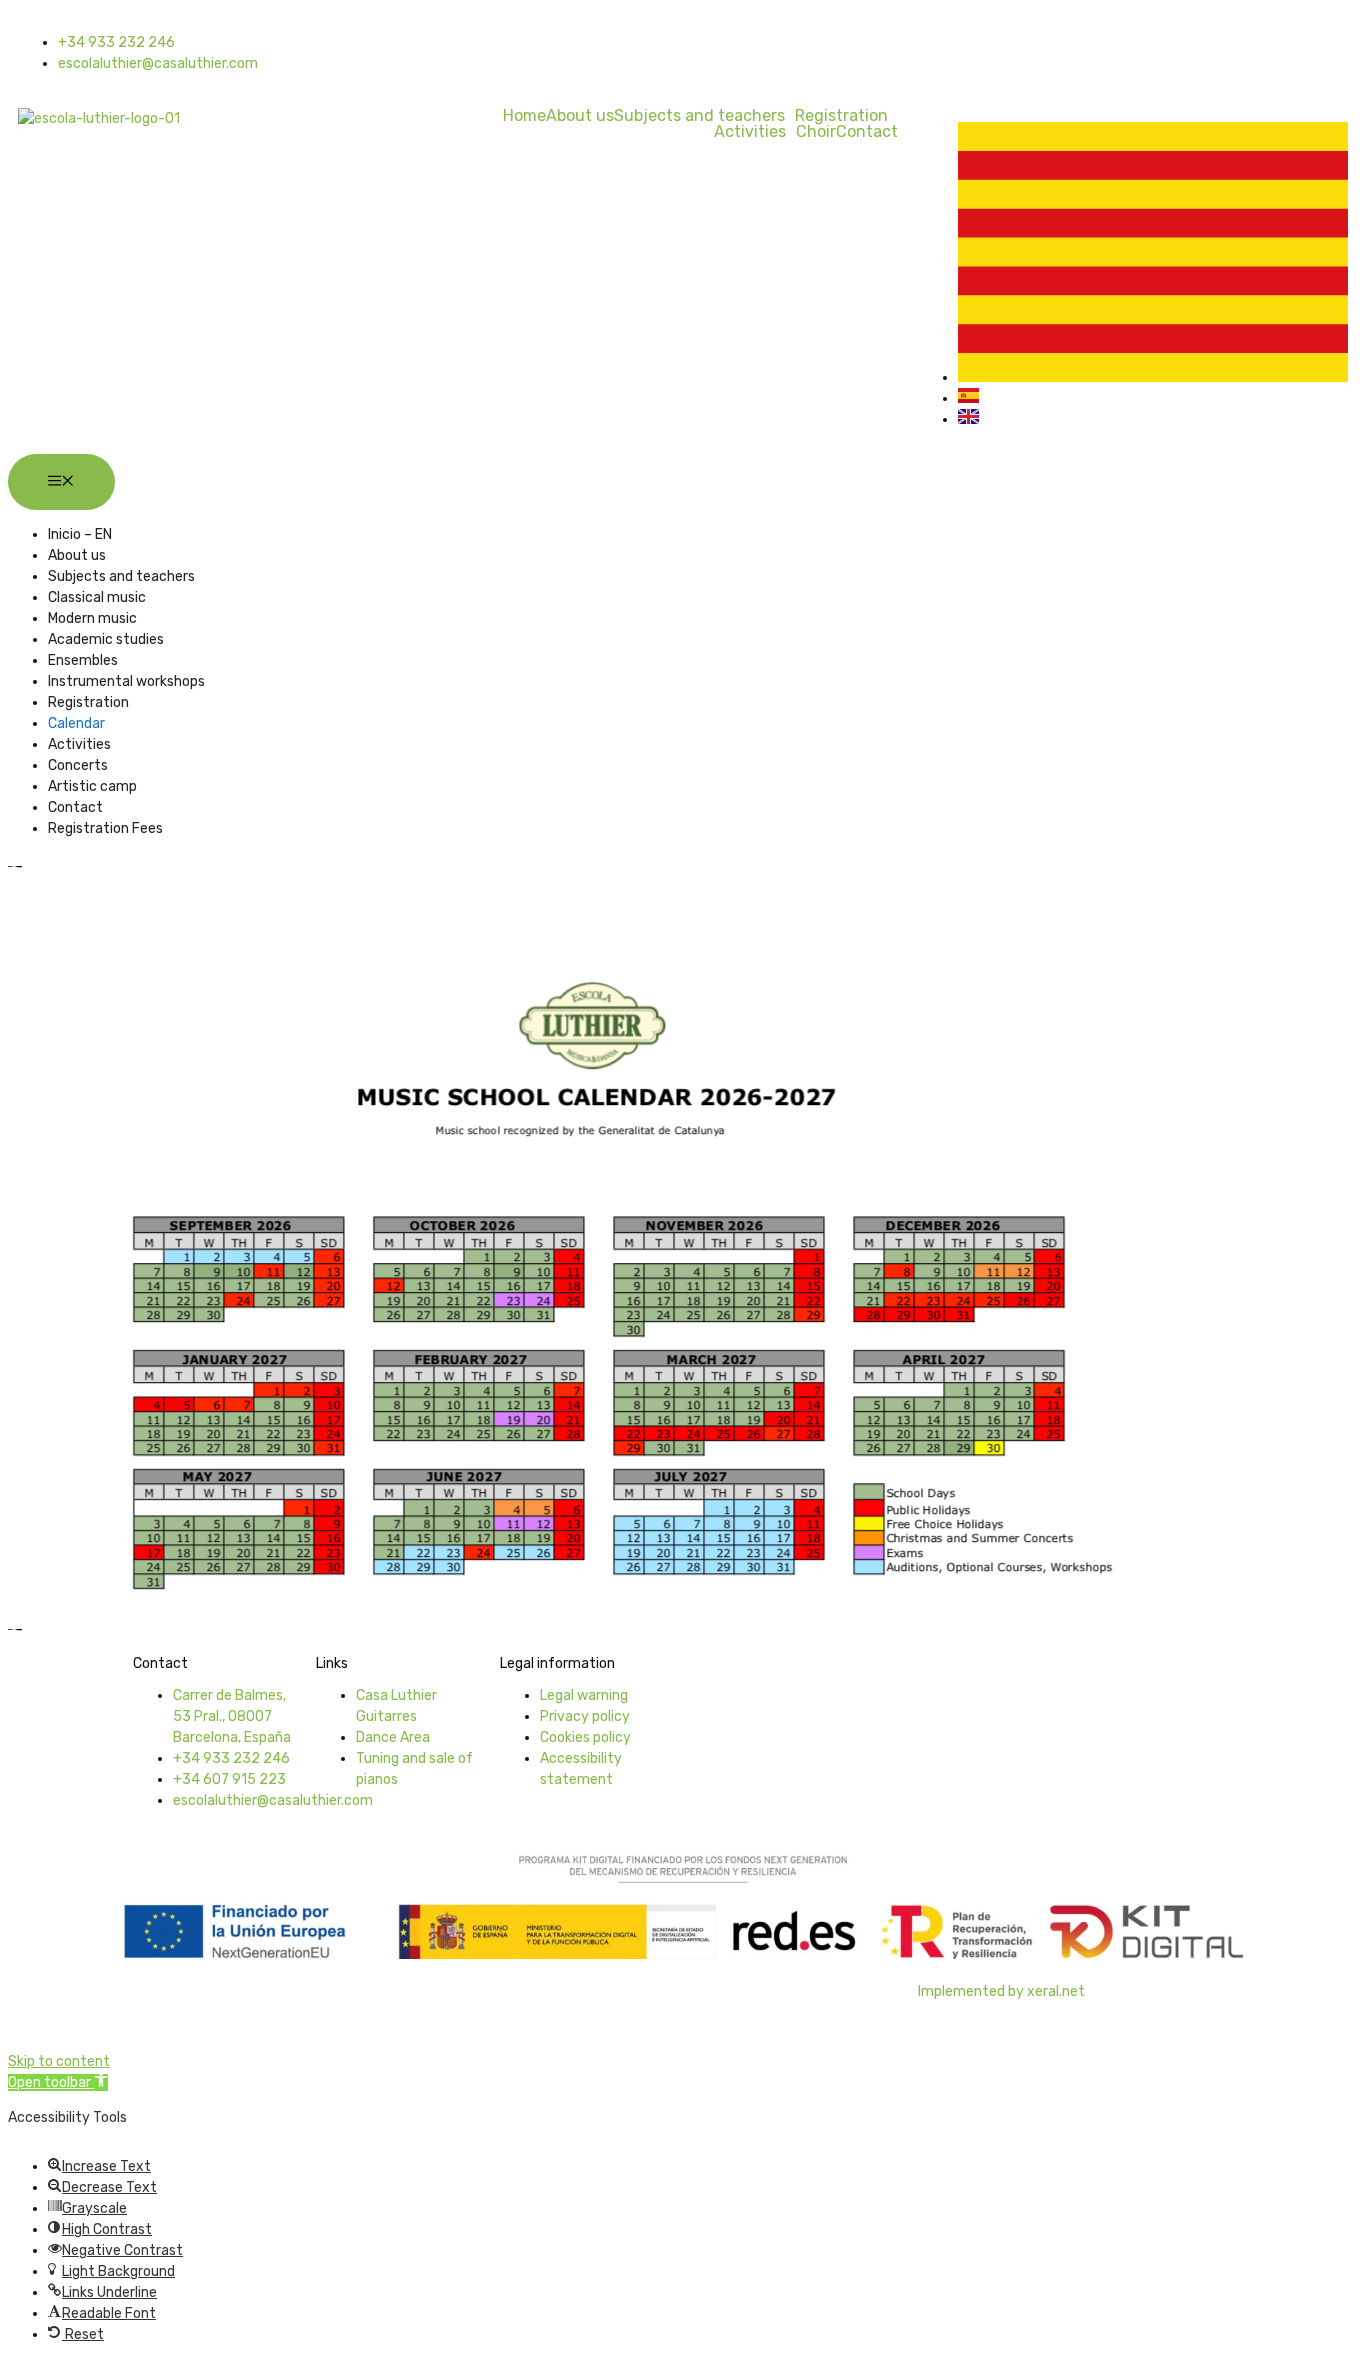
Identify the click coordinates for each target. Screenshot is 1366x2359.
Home (524, 116)
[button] (58, 2082)
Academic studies (106, 639)
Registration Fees (105, 828)
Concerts (78, 765)
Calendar (76, 723)
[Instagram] (771, 50)
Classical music (97, 597)
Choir (816, 132)
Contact (867, 132)
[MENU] (61, 482)
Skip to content (59, 2061)
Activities (750, 132)
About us (580, 116)
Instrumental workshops (126, 681)
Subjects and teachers (699, 116)
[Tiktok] (824, 50)
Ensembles (83, 660)
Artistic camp (92, 786)
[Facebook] (718, 50)
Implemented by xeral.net (1001, 1991)
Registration (841, 116)
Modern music (92, 618)
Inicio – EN (80, 534)
